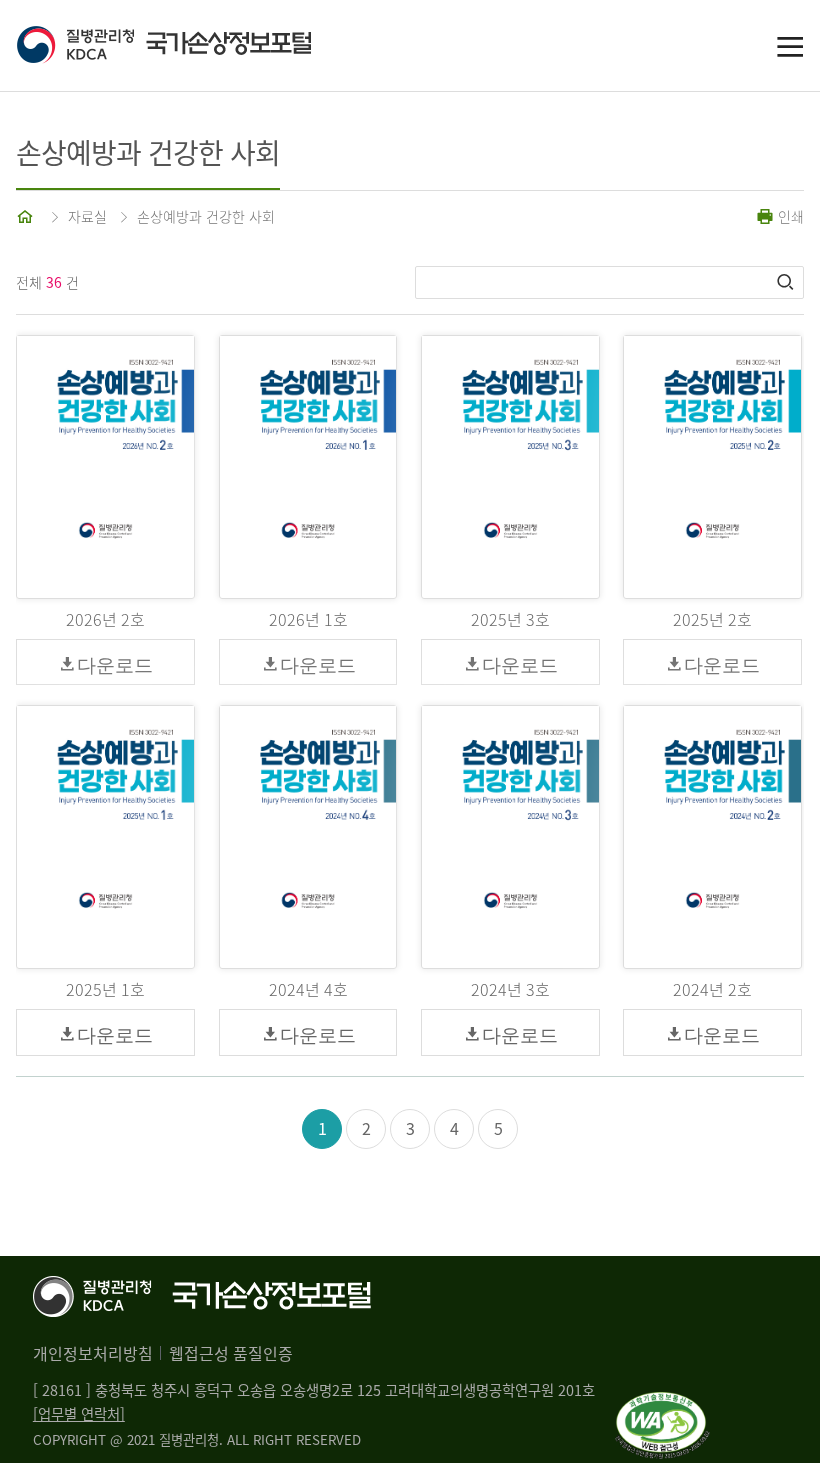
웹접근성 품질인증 (231, 1353)
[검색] (787, 282)
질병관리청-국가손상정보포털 (213, 46)
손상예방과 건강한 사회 (206, 216)
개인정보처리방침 (93, 1353)
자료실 (87, 216)
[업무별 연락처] (79, 1414)
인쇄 (789, 216)
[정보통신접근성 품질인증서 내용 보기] (662, 1404)
